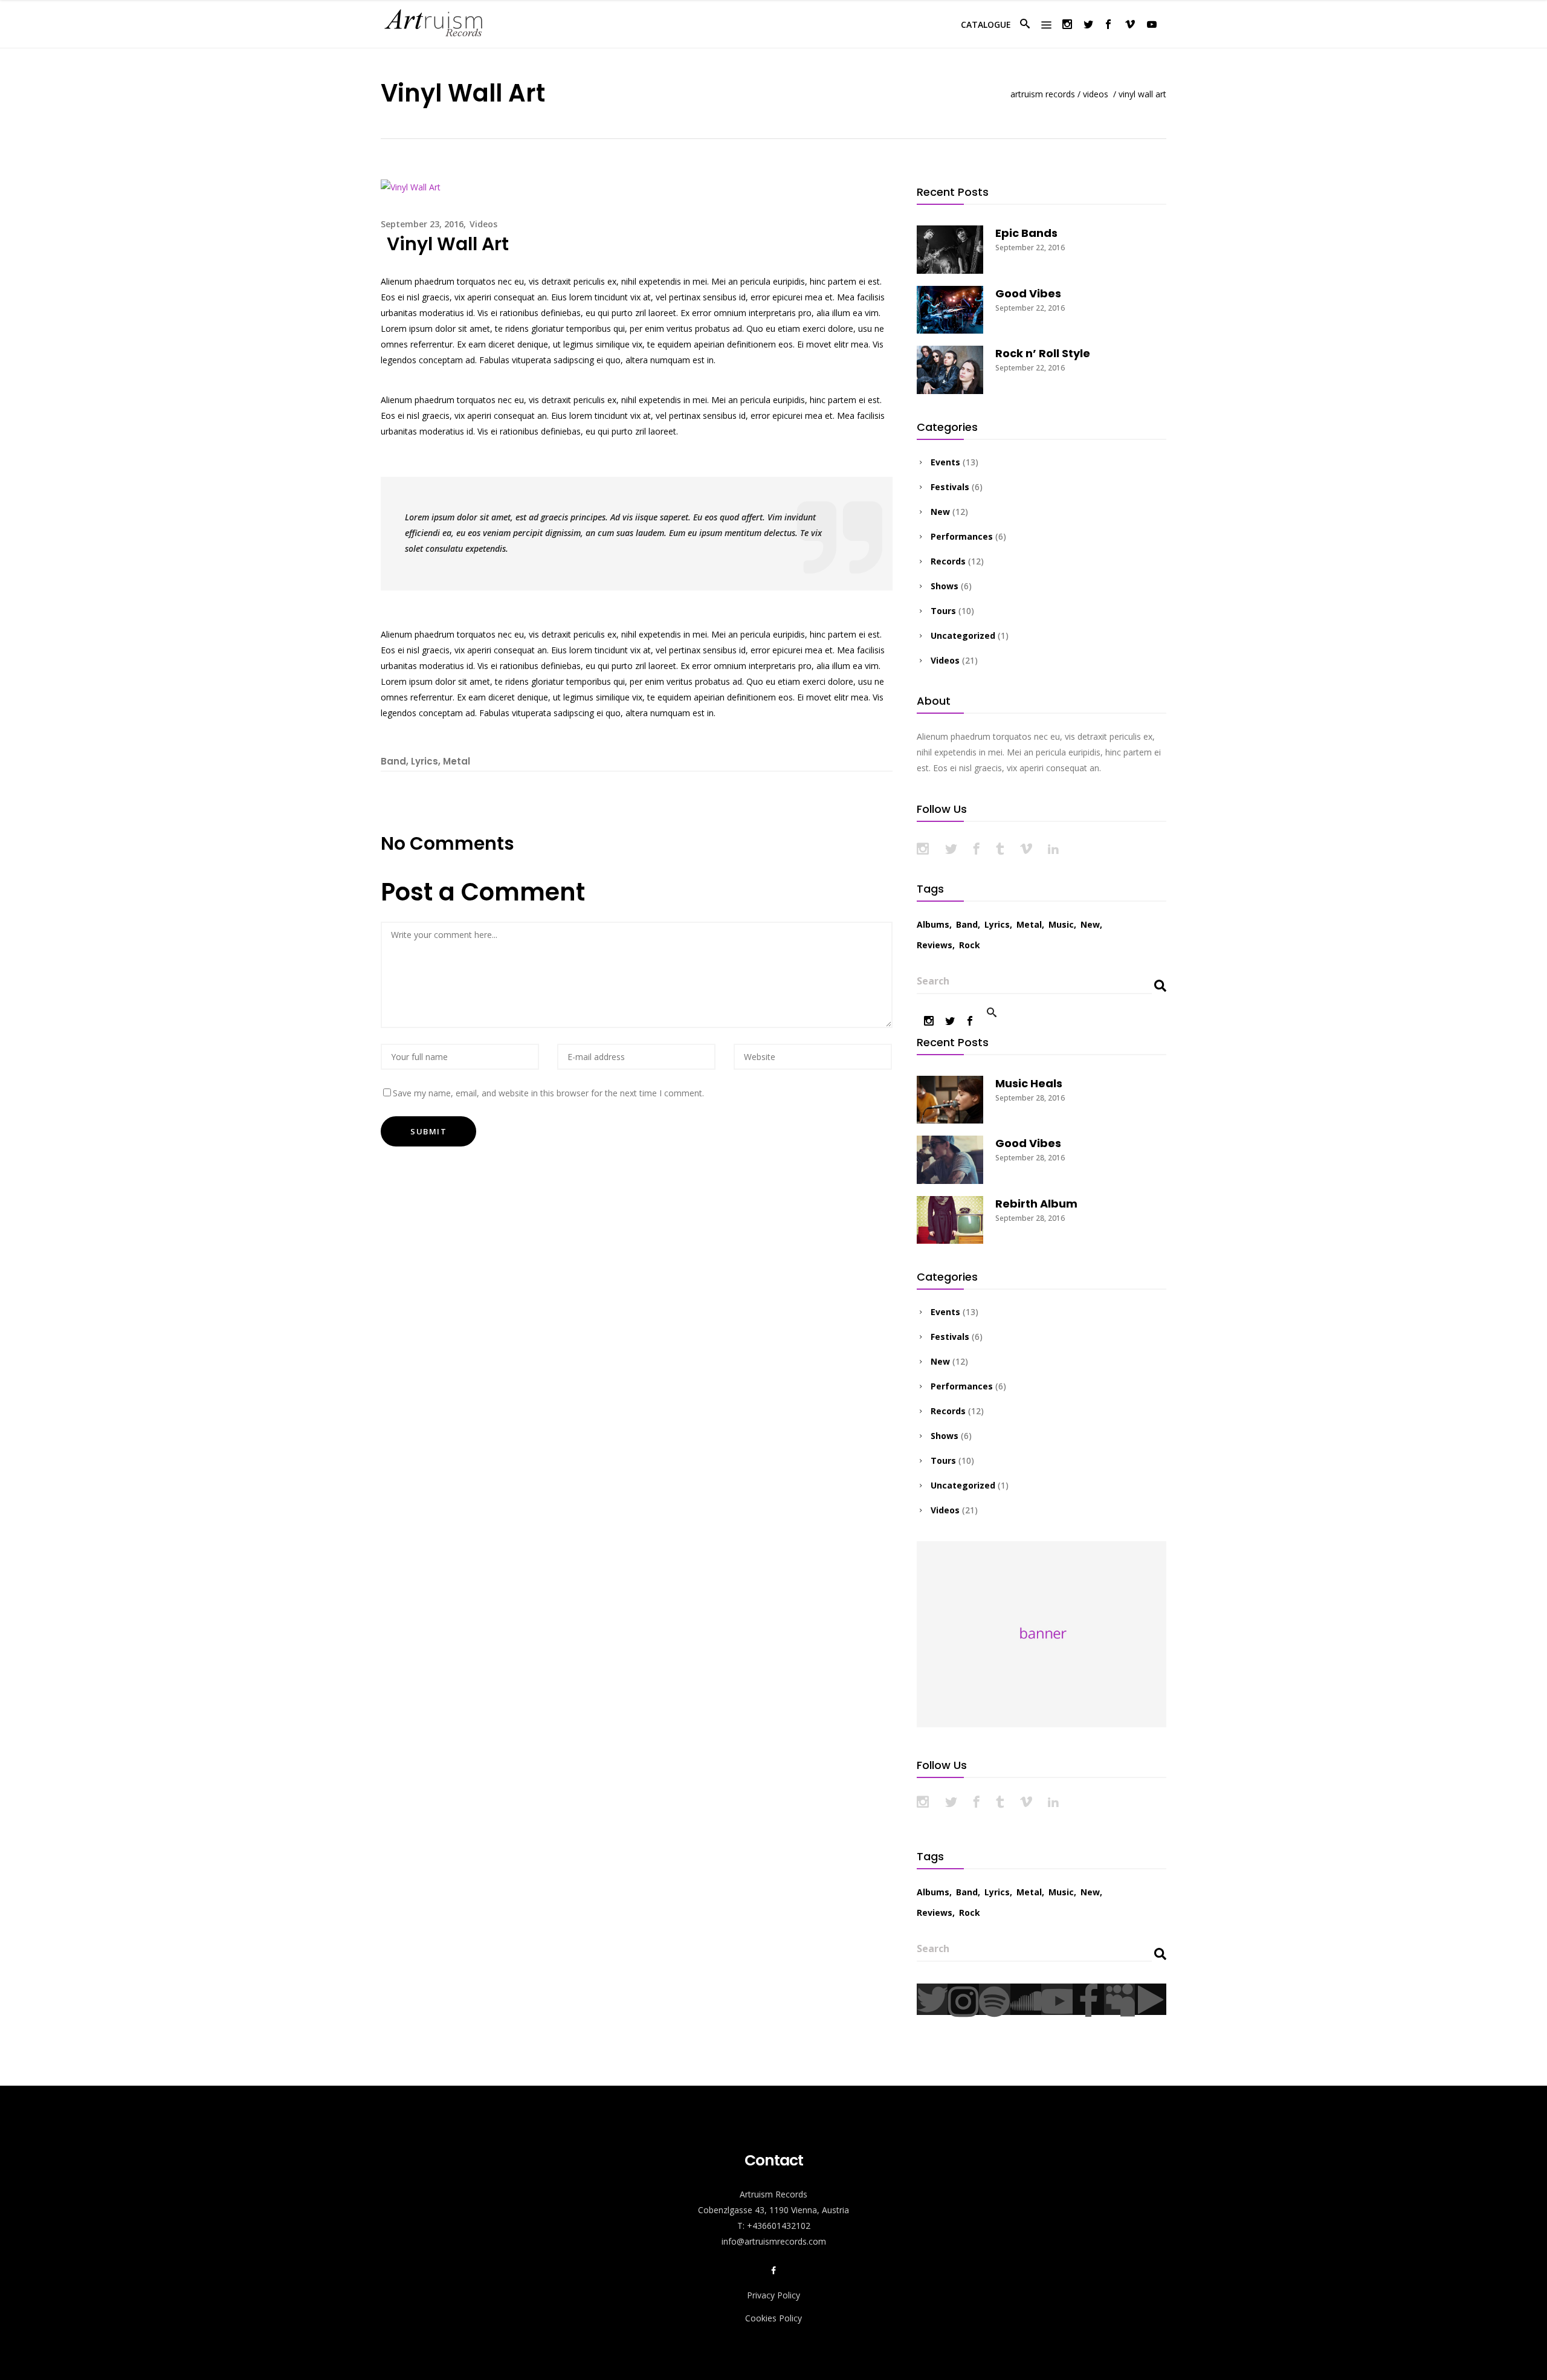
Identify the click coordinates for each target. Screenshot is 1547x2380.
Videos (1096, 94)
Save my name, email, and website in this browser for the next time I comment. (548, 1093)
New (940, 512)
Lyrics (425, 761)
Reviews (935, 945)
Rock (970, 945)
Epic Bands (1026, 233)
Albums (933, 924)
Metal (457, 761)
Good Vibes (1028, 293)
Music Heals (1029, 1083)
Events (945, 462)
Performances (962, 536)
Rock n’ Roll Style (1043, 353)
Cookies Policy (773, 2318)
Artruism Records (1043, 94)
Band (393, 761)
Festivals (950, 487)
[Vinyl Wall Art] (411, 186)
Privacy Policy (773, 2295)
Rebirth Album (1036, 1204)
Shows (945, 586)
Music (1061, 924)
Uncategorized (963, 635)
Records (948, 561)
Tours (943, 611)
